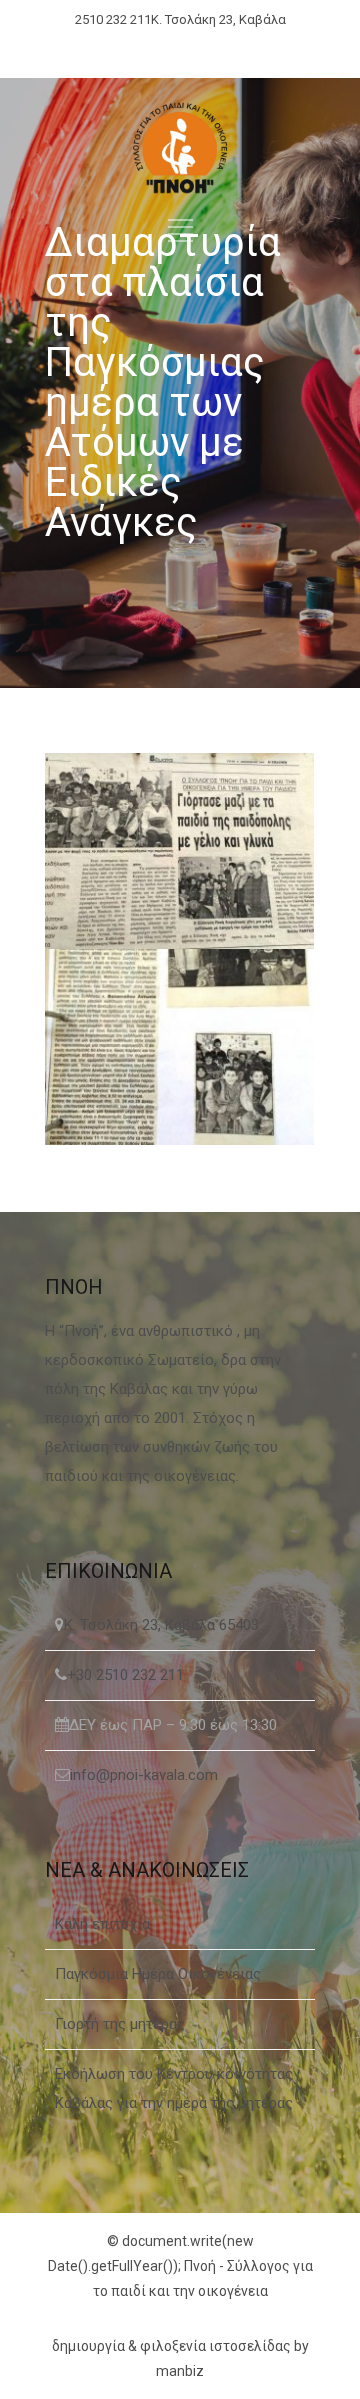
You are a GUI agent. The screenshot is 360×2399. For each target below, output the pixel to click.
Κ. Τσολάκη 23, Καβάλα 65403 (161, 1625)
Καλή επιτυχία (102, 1924)
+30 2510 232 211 (125, 1675)
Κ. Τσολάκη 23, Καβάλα (218, 19)
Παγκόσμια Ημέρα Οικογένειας (158, 1974)
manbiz (180, 2371)
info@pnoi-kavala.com (144, 1775)
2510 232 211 (113, 19)
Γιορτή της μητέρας (120, 2024)
